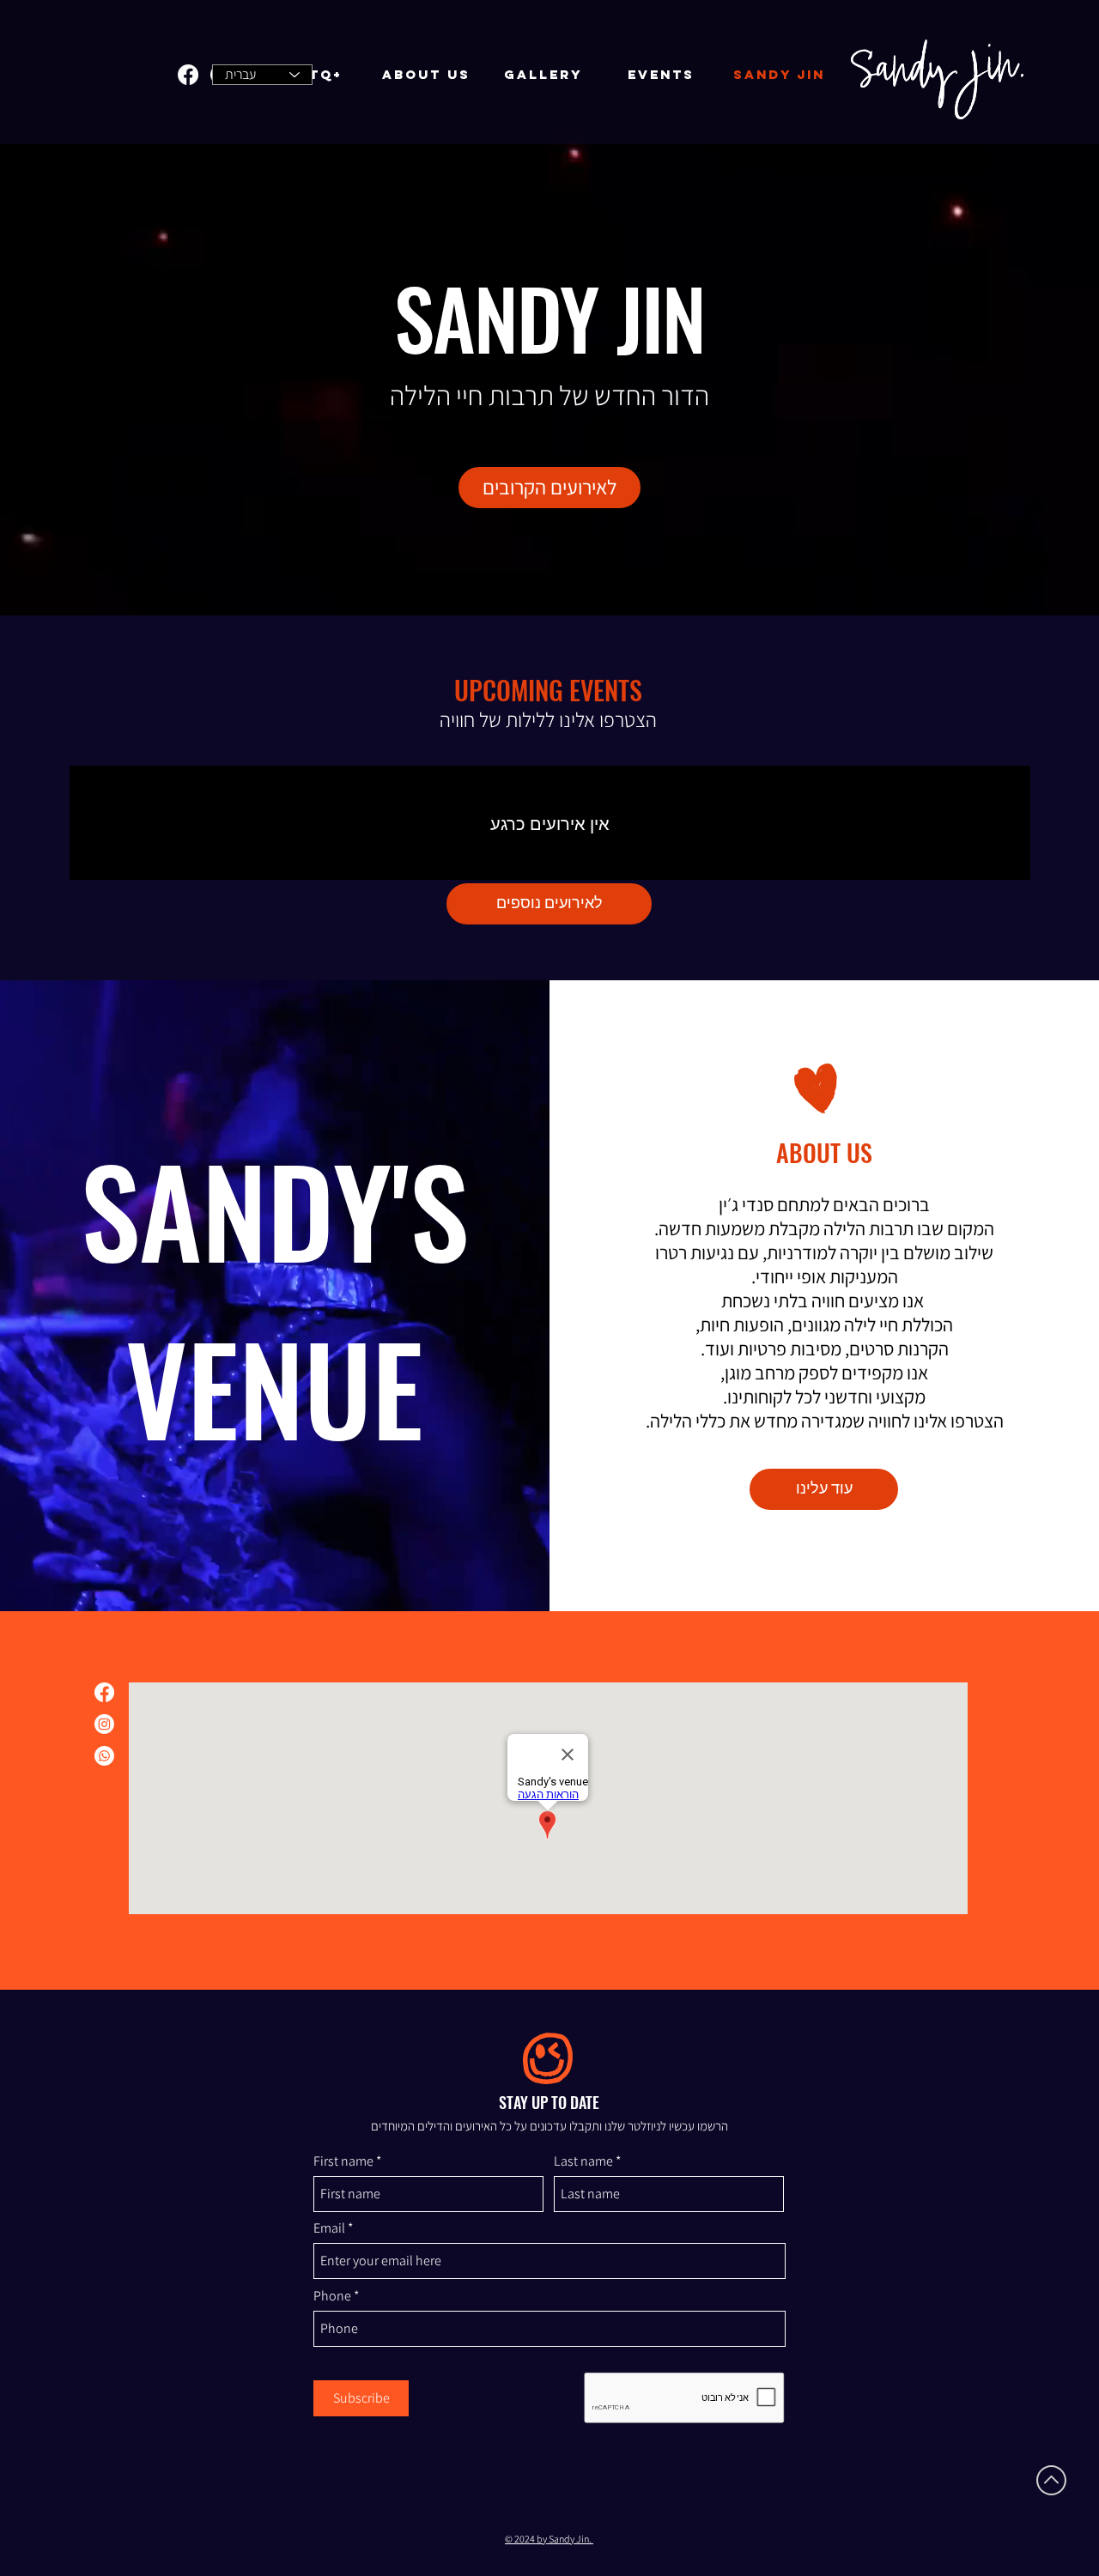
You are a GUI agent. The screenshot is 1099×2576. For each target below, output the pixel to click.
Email (329, 2228)
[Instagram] (104, 1724)
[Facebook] (188, 75)
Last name (583, 2161)
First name (343, 2161)
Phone (332, 2296)
